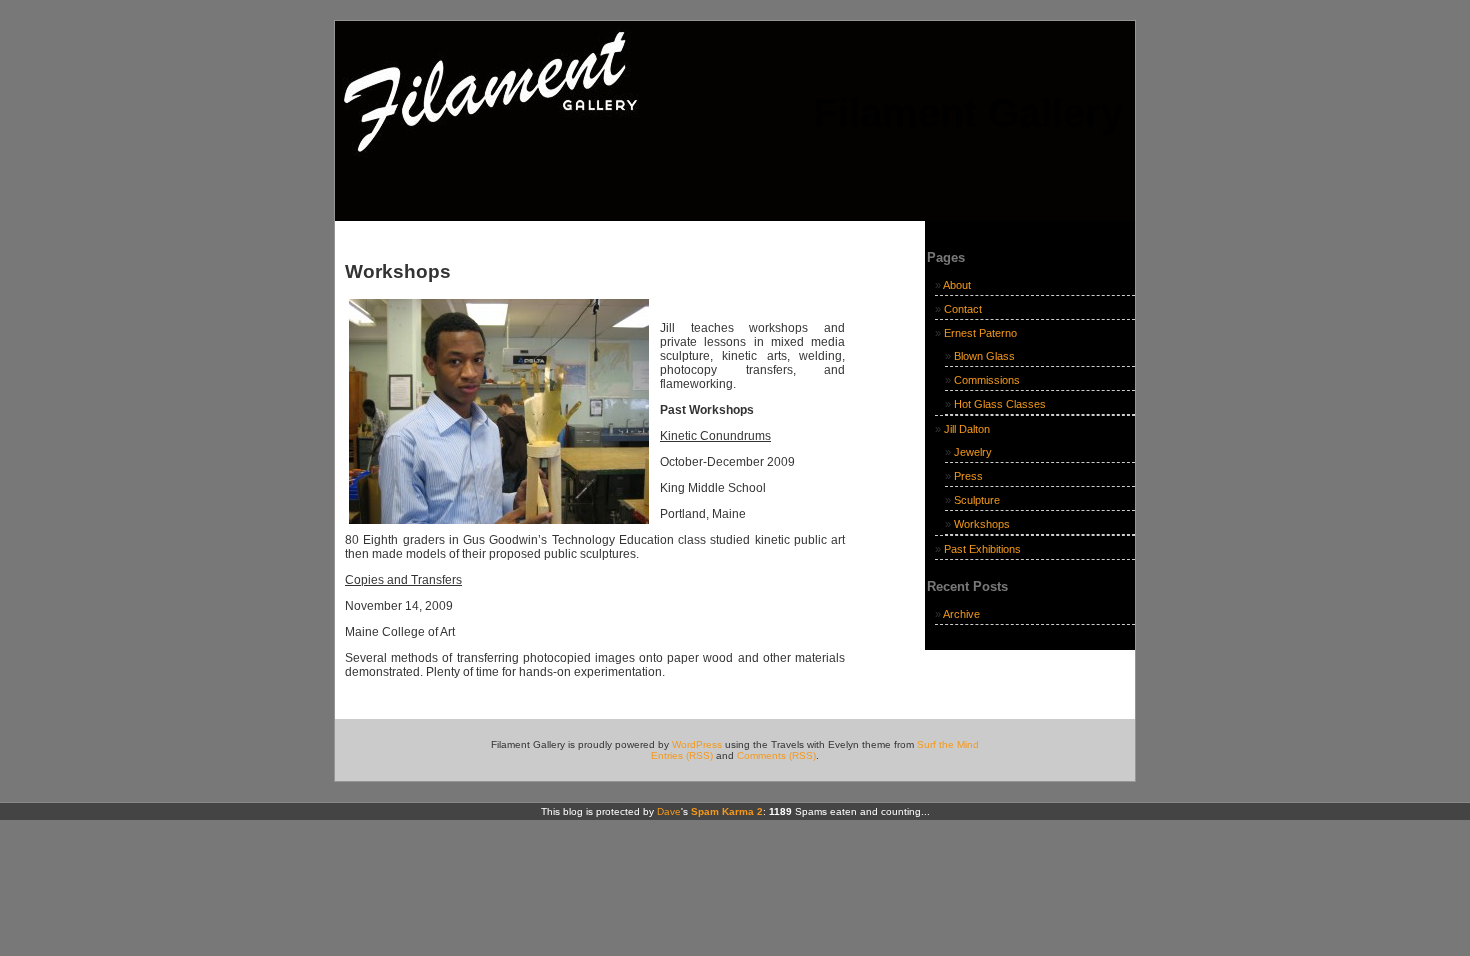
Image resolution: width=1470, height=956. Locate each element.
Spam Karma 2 (727, 811)
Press (968, 476)
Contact (963, 309)
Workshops (982, 524)
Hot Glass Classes (1000, 404)
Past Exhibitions (982, 549)
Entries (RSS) (682, 755)
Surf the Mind (948, 744)
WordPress (697, 744)
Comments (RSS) (776, 755)
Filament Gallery (968, 113)
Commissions (987, 380)
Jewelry (973, 452)
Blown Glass (984, 356)
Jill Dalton (967, 429)
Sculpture (977, 500)
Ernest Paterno (980, 333)
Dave (669, 811)
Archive (961, 614)
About (957, 285)
